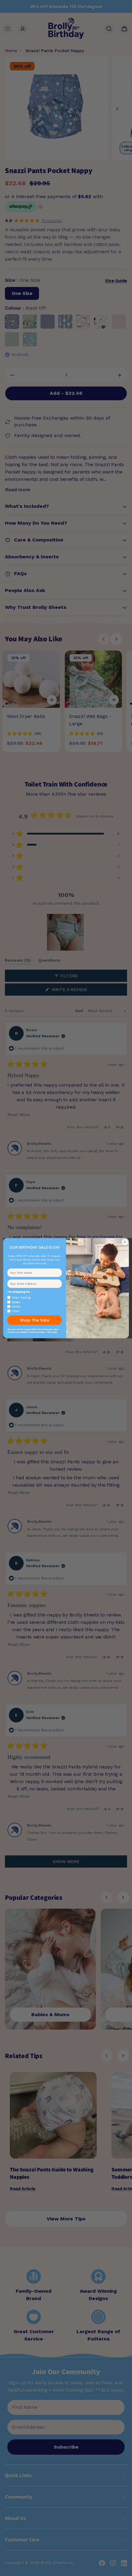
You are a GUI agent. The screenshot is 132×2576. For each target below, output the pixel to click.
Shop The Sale (35, 1320)
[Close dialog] (125, 1242)
